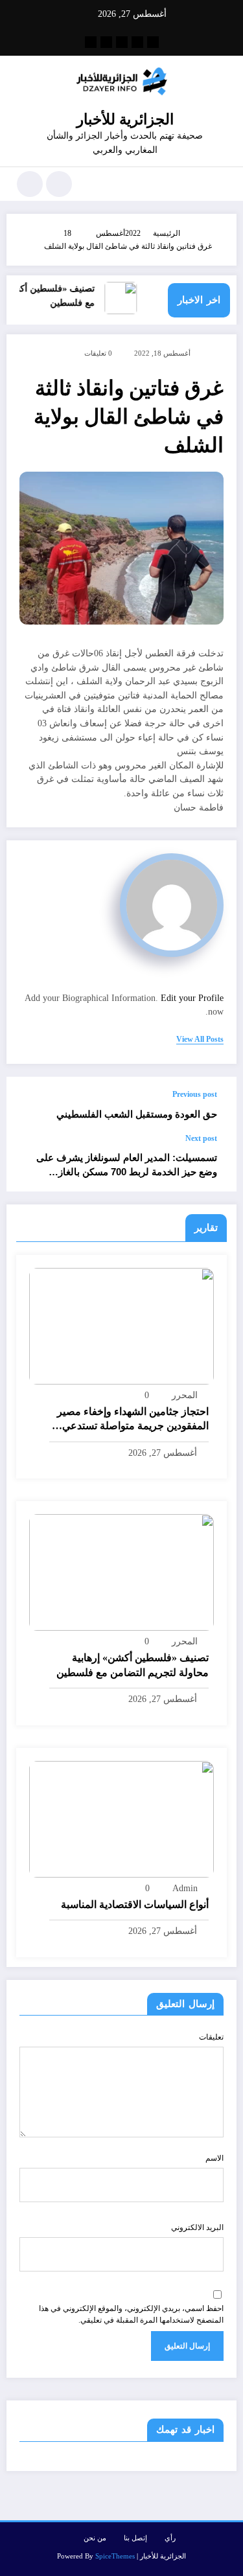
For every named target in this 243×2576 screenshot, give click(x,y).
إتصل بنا (135, 2538)
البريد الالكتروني (197, 2227)
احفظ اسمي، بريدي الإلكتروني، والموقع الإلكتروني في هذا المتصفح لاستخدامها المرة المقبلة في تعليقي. (131, 2314)
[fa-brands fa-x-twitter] (137, 42)
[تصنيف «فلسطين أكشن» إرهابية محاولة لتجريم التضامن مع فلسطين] (121, 1572)
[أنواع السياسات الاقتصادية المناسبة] (121, 1818)
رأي (170, 2538)
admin (185, 1888)
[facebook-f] (153, 42)
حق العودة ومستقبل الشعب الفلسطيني (137, 1114)
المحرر (185, 1395)
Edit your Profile (192, 998)
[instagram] (106, 42)
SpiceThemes (115, 2556)
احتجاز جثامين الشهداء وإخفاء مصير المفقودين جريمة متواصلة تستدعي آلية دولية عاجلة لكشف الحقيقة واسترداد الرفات (133, 1420)
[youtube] (91, 42)
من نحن (95, 2538)
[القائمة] (220, 184)
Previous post (195, 1094)
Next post (201, 1138)
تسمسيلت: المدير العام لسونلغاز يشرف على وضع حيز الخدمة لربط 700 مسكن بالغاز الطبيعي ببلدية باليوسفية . (127, 1165)
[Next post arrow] (30, 1162)
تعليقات (211, 2037)
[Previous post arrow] (30, 1105)
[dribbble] (122, 42)
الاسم (214, 2158)
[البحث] (59, 184)
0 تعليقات (98, 353)
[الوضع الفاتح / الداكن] (30, 184)
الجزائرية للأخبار (125, 120)
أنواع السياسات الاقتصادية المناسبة (135, 1904)
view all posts (200, 1039)
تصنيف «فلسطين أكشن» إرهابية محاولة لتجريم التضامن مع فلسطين (133, 1665)
